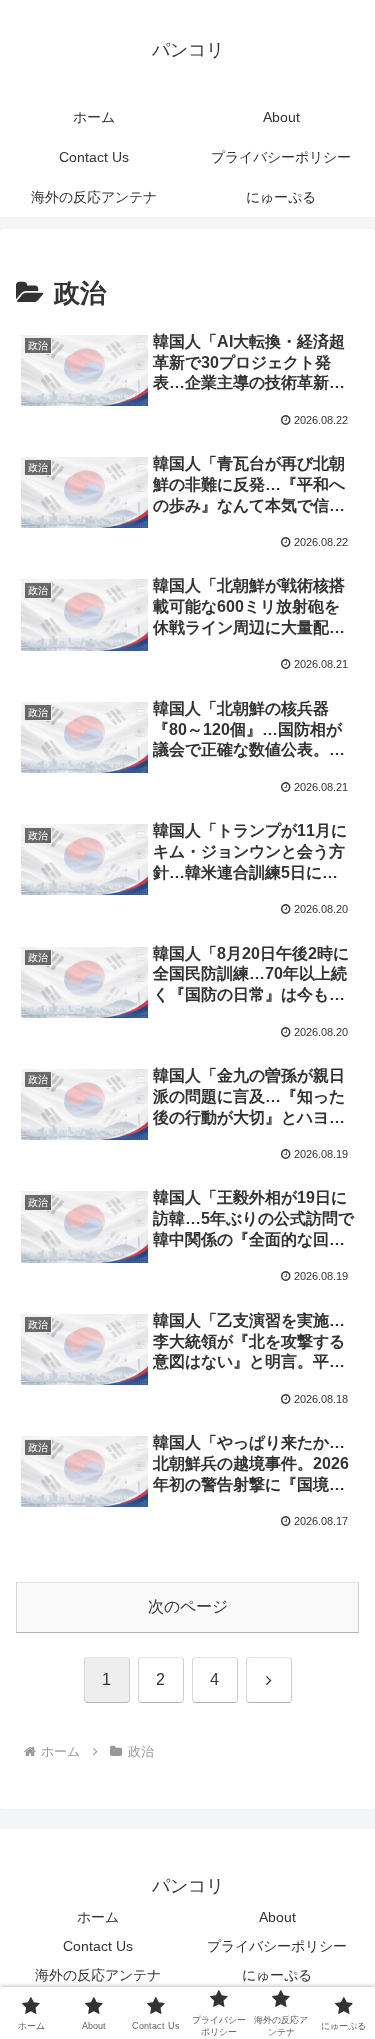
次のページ (188, 1606)
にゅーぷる (277, 1975)
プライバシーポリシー (277, 1946)
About (277, 1917)
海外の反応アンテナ (98, 1975)
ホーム (98, 1917)
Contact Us (98, 1946)
